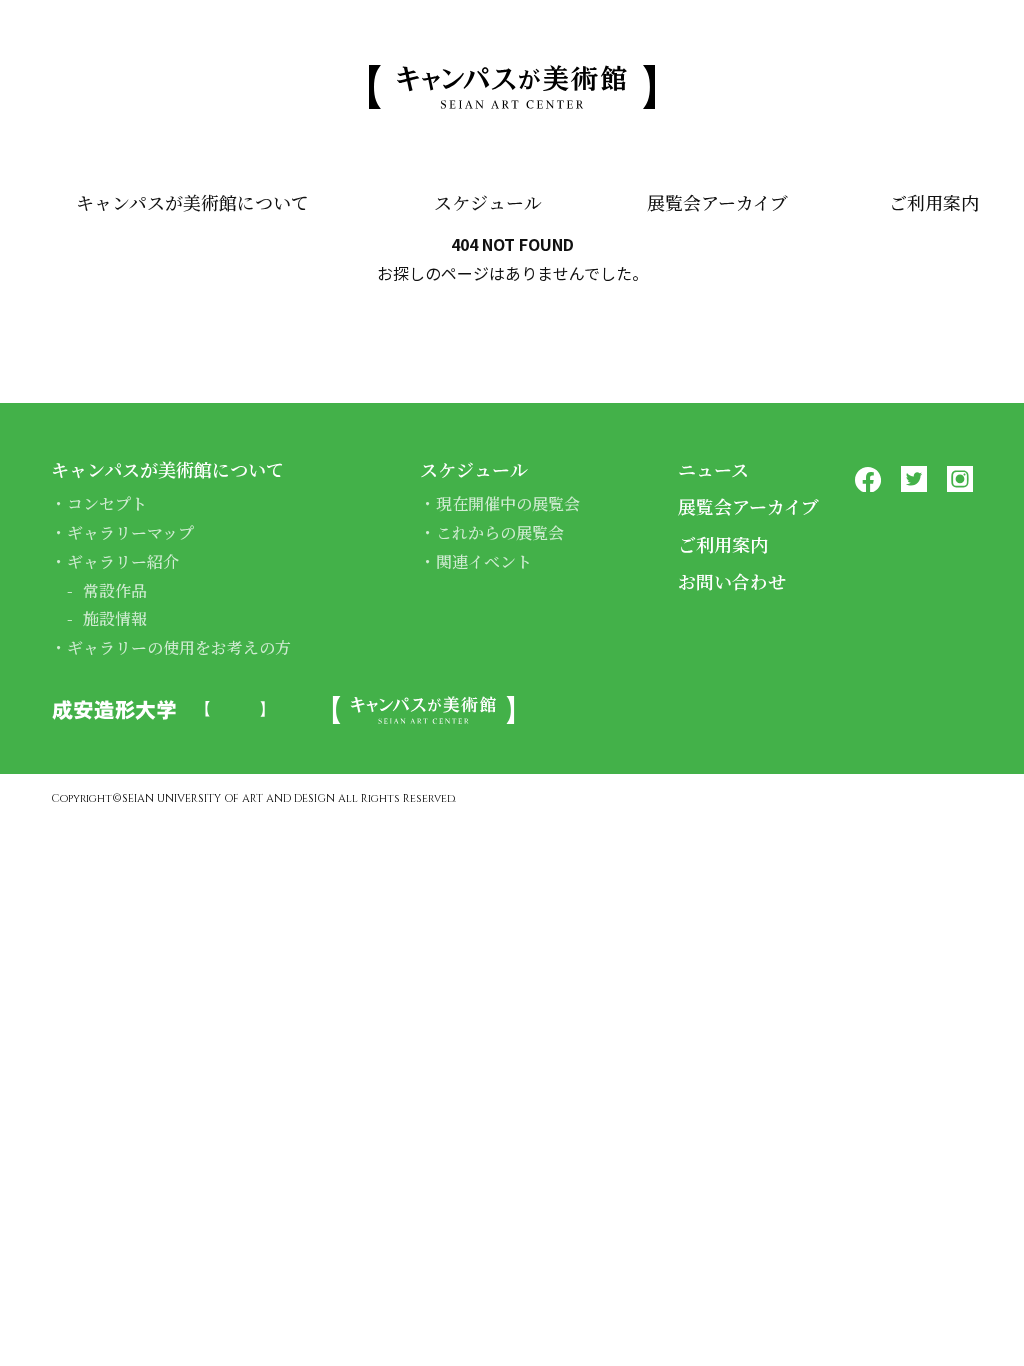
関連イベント (484, 561)
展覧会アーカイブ (717, 202)
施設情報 (115, 618)
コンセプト (107, 503)
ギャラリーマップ (130, 532)
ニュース (713, 469)
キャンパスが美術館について (192, 202)
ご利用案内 (934, 202)
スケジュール (488, 202)
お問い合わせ (732, 581)
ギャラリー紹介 (123, 561)
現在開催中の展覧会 (508, 503)
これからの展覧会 (500, 532)
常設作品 (115, 590)
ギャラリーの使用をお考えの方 (179, 647)
